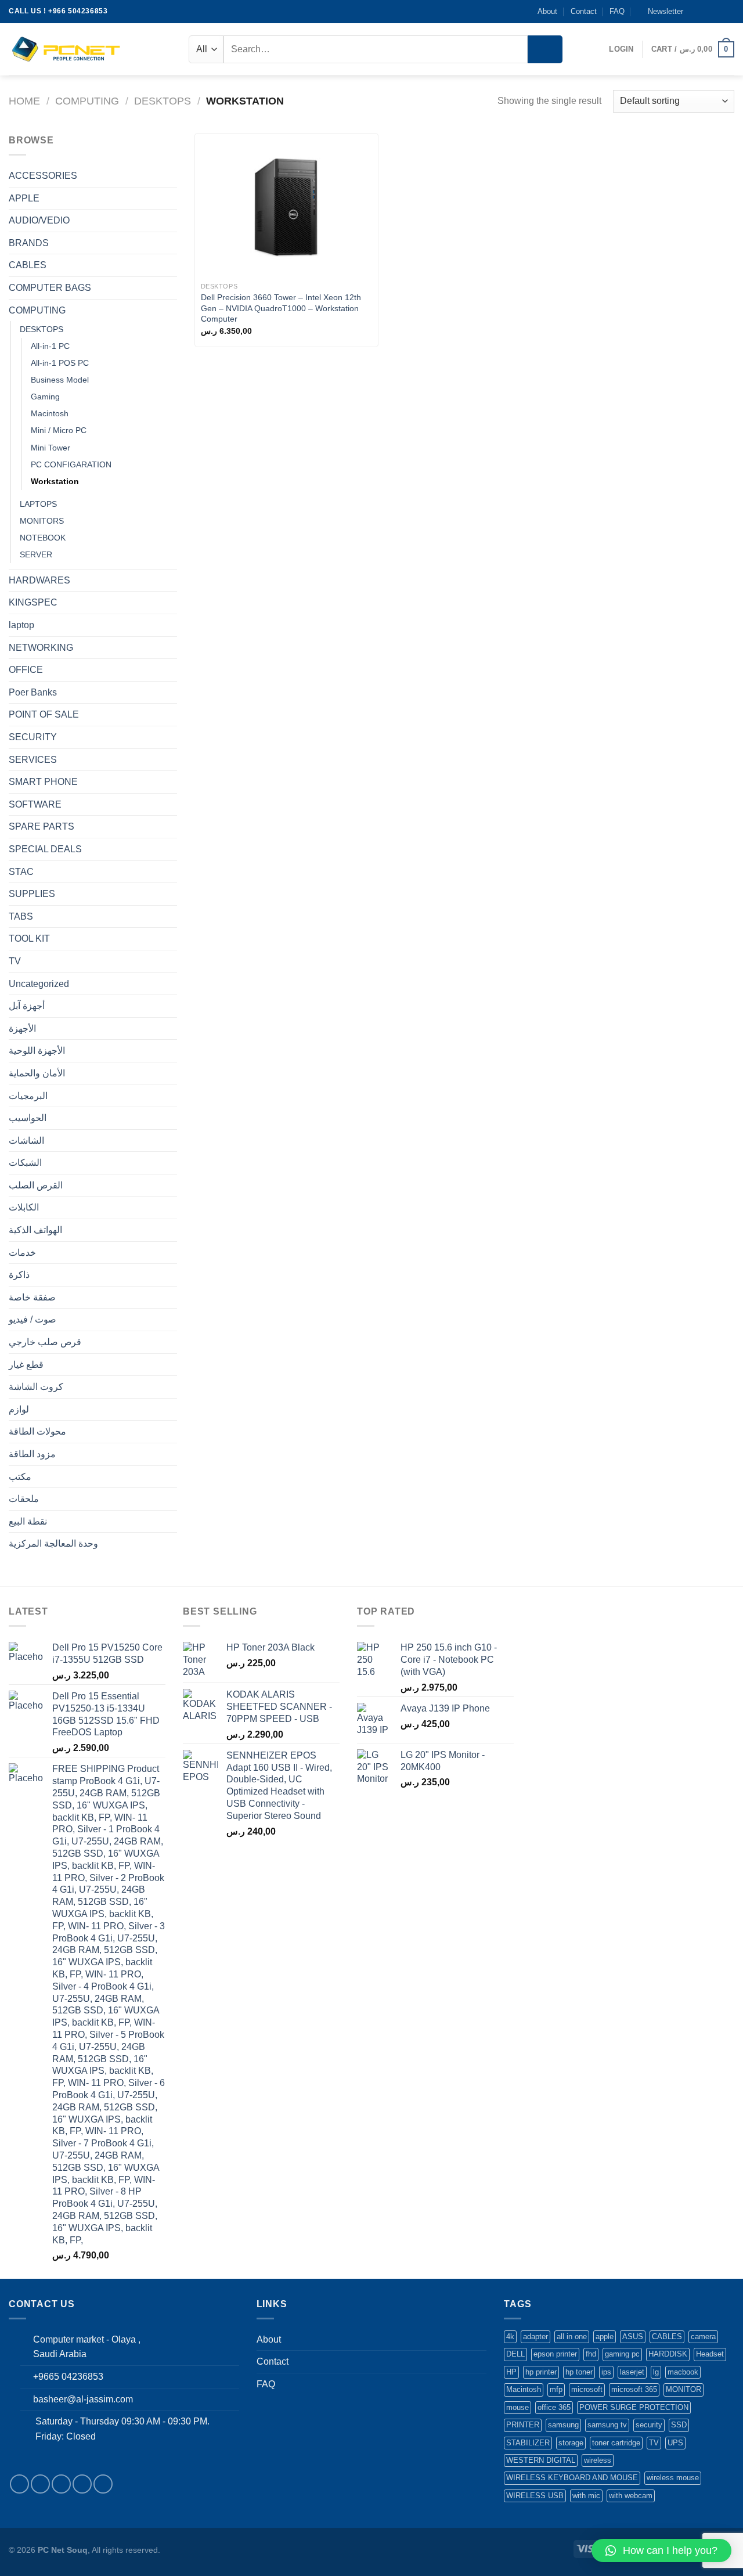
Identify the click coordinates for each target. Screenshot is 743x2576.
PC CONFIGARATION (71, 464)
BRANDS (29, 243)
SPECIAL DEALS (45, 849)
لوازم (19, 1409)
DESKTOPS (163, 101)
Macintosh (50, 413)
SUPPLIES (32, 894)
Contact (584, 11)
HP (511, 2372)
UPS (675, 2443)
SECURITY (33, 737)
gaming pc (622, 2354)
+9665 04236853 (68, 2377)
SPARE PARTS (42, 826)
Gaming (45, 397)
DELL (515, 2354)
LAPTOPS (38, 504)
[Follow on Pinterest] (103, 2484)
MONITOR (684, 2389)
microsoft (587, 2389)
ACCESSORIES (43, 176)
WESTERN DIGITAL (541, 2460)
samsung (563, 2425)
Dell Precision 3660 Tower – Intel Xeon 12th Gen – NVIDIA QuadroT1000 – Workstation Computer (281, 308)
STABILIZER (528, 2443)
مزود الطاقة (32, 1454)
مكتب (20, 1477)
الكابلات (24, 1207)
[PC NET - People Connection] (67, 49)
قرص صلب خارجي (45, 1342)
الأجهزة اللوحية (37, 1051)
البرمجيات (28, 1096)
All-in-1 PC (50, 346)
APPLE (24, 198)
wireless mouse (673, 2478)
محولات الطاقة (37, 1431)
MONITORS (42, 521)
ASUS (633, 2337)
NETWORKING (41, 648)
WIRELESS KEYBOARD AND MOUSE (572, 2478)
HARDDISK (668, 2354)
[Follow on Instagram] (706, 12)
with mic (586, 2496)
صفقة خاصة (32, 1297)
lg (656, 2372)
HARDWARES (39, 580)
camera (703, 2337)
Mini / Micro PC (59, 430)
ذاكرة (19, 1275)
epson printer (555, 2354)
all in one (572, 2337)
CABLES (28, 265)
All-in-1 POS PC (60, 363)
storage (571, 2443)
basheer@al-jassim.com (83, 2399)
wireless (598, 2460)
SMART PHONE (43, 782)
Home (24, 101)
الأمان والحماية (37, 1073)
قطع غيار (26, 1365)
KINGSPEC (33, 602)
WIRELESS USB (535, 2496)
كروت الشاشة (36, 1387)
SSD (679, 2425)
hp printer (541, 2372)
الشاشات (26, 1141)
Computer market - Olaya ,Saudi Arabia (87, 2347)
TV (15, 961)
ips (606, 2372)
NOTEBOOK (43, 538)
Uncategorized (39, 984)
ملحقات (24, 1499)
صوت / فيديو (33, 1319)
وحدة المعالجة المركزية (53, 1543)
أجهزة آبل (27, 1006)
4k (510, 2337)
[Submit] (545, 49)
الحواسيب (28, 1118)
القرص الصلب (36, 1185)
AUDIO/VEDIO (39, 220)
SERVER (36, 554)
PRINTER (523, 2425)
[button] (661, 2550)
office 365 (554, 2407)
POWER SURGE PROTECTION (634, 2407)
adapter (535, 2337)
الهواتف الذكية (35, 1230)
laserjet (632, 2372)
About (547, 11)
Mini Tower (51, 448)
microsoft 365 (634, 2389)
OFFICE (26, 670)
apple (605, 2337)
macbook (683, 2372)
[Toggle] (172, 176)
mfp (556, 2389)
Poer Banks (33, 692)
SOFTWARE (35, 804)
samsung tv (607, 2425)
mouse (517, 2407)
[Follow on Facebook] (695, 12)
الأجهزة (22, 1028)
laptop (21, 625)
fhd (591, 2354)
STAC (21, 872)
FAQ (617, 11)
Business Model (60, 380)
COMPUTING (87, 101)
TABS (21, 916)
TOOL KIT (29, 938)
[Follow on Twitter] (717, 12)
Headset (710, 2354)
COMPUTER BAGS (50, 288)
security (649, 2425)
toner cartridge (616, 2443)
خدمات (22, 1253)
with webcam (631, 2496)
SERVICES (33, 760)
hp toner (579, 2372)
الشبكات (25, 1163)
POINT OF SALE (44, 714)
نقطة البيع (28, 1521)
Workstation (55, 481)
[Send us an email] (728, 12)
